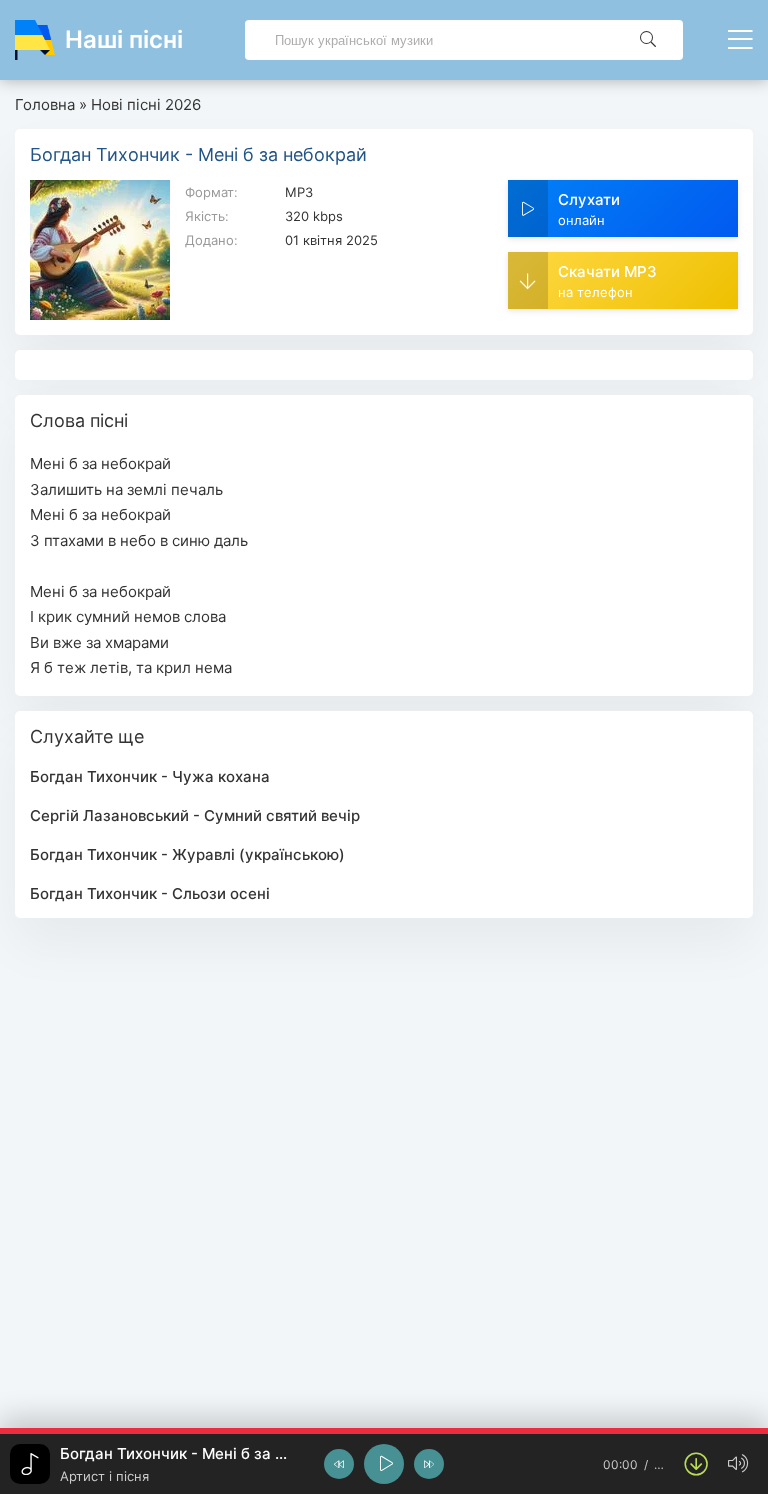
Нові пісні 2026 (146, 104)
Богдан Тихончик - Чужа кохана (150, 776)
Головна (45, 104)
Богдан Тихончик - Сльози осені (150, 893)
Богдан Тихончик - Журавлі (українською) (187, 854)
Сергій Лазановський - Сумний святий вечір (195, 815)
